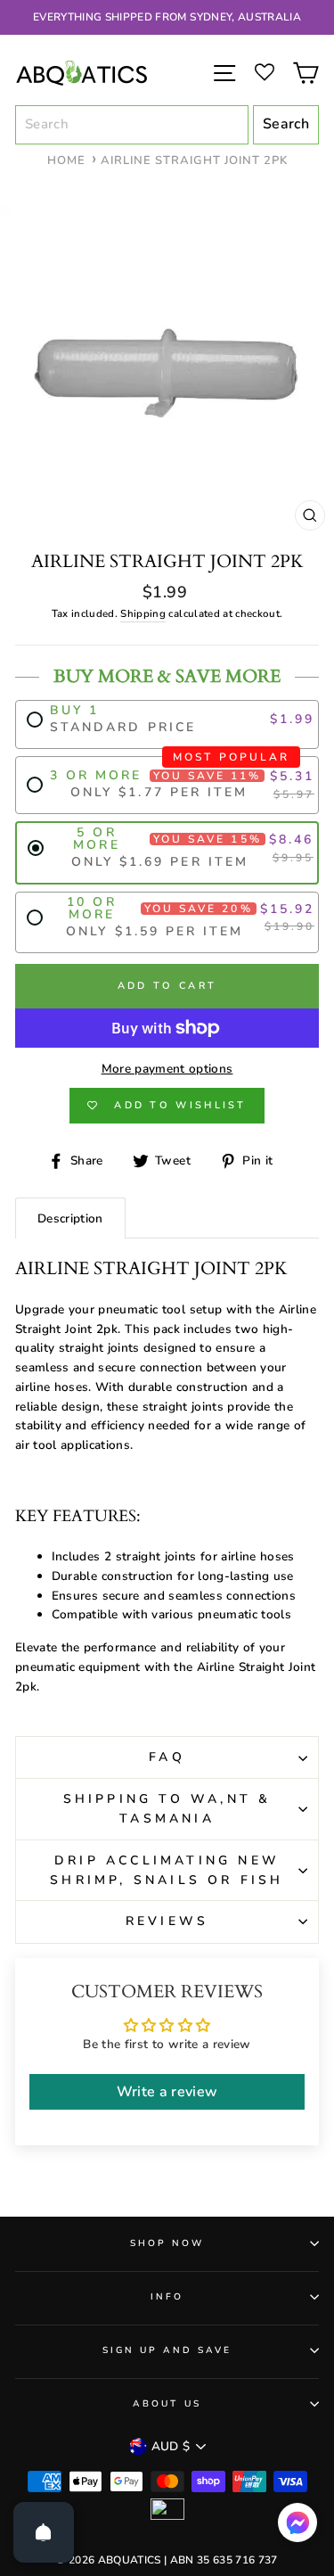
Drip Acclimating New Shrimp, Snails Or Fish (167, 1870)
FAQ (167, 1757)
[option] (167, 17)
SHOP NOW (167, 2243)
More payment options (167, 1069)
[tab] (70, 1218)
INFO (167, 2297)
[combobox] (132, 125)
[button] (297, 2527)
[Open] (44, 2532)
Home (66, 160)
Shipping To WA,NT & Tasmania (167, 1809)
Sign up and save (167, 2350)
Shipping (143, 613)
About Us (167, 2404)
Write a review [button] (167, 2092)
